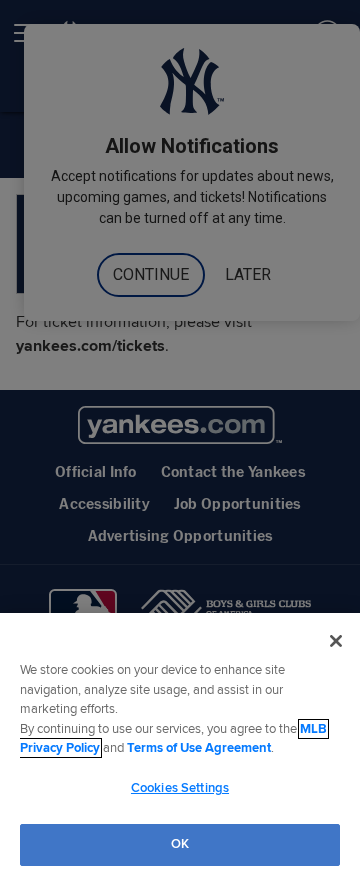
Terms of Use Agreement (199, 748)
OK (180, 844)
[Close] (336, 641)
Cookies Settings (180, 788)
